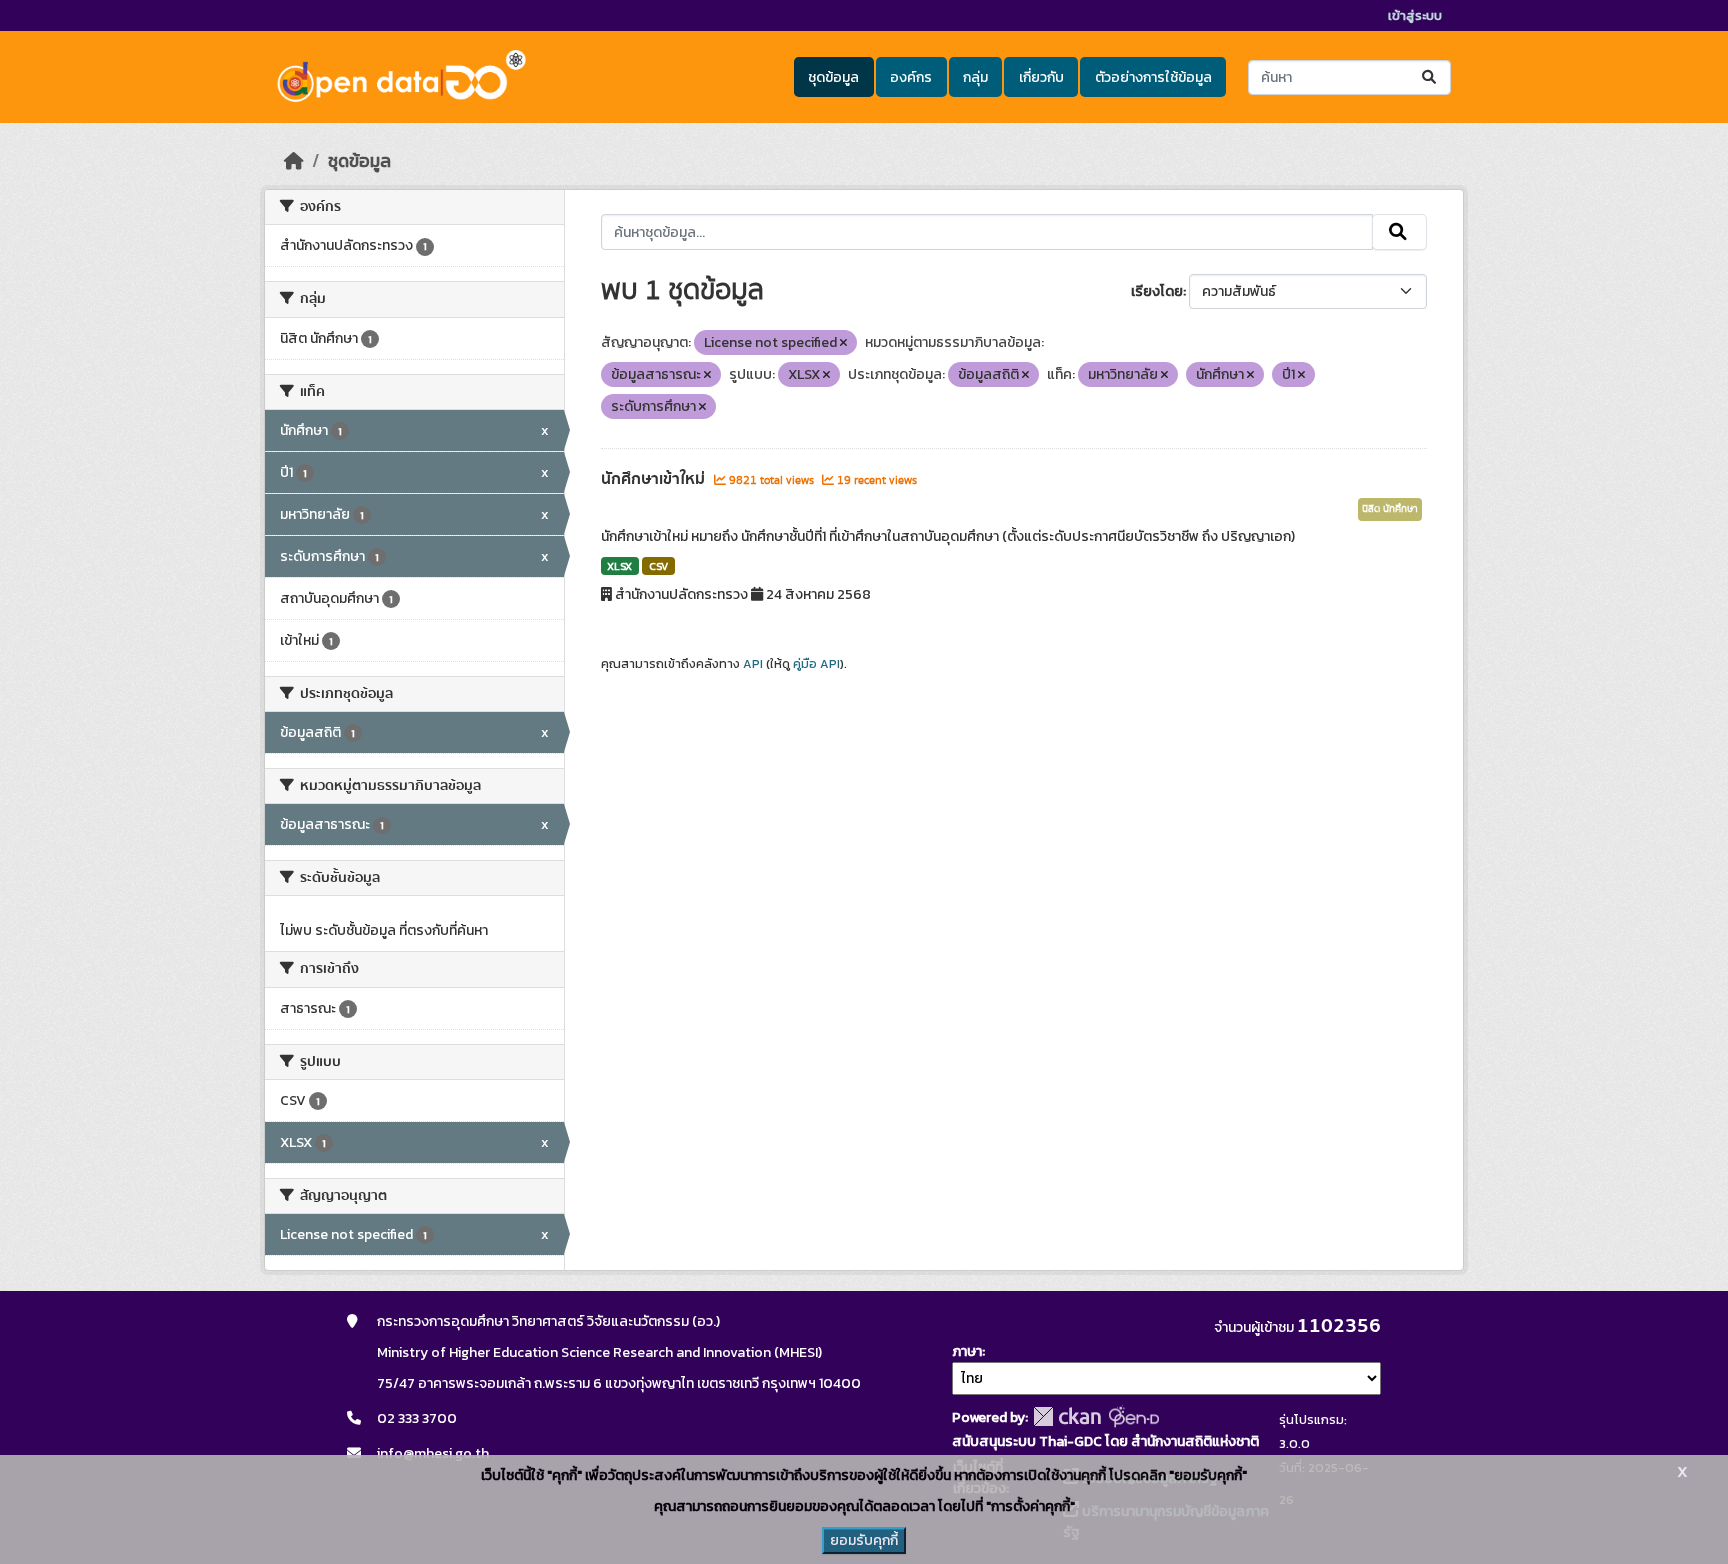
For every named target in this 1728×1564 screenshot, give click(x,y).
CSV (658, 566)
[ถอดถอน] (843, 343)
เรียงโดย (1157, 291)
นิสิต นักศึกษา (1390, 509)
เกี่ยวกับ (1041, 77)
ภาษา (967, 1351)
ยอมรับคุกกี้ (864, 1540)
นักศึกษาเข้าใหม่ (655, 479)
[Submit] (1430, 77)
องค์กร (911, 77)
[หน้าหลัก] (294, 161)
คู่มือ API (816, 664)
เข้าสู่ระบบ (1415, 15)
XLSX (619, 566)
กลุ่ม (975, 77)
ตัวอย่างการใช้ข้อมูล (1153, 77)
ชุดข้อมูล (833, 77)
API (753, 664)
